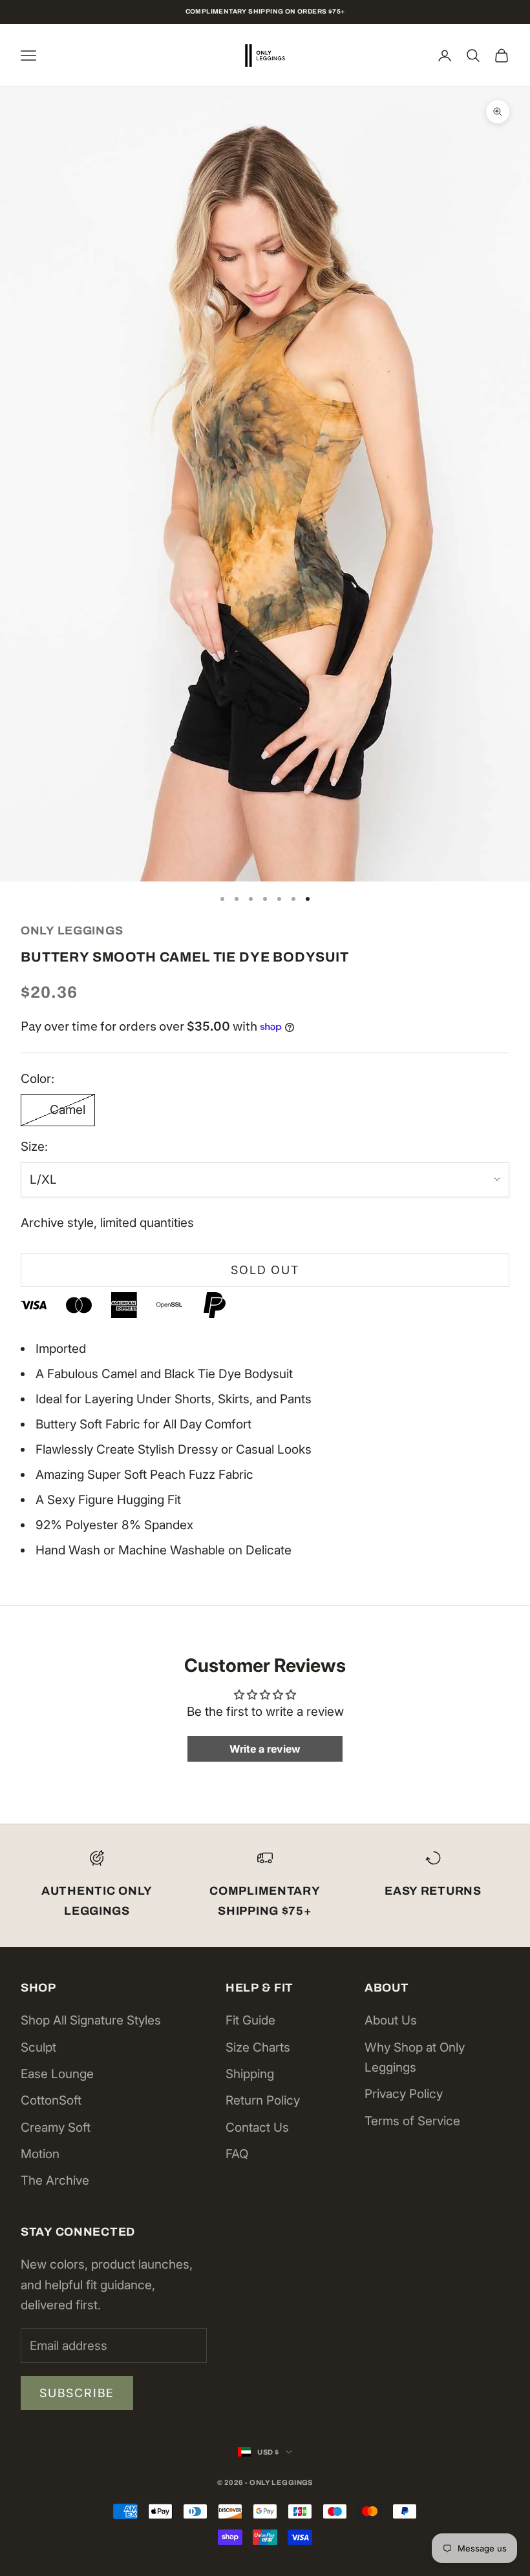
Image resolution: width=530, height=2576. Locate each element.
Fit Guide (250, 2020)
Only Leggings (72, 931)
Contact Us (257, 2128)
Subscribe (77, 2393)
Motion (40, 2154)
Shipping (250, 2074)
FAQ (237, 2154)
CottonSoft (51, 2100)
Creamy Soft (56, 2128)
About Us (391, 2020)
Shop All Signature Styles (91, 2020)
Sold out (265, 1270)
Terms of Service (412, 2121)
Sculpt (38, 2047)
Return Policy (263, 2100)
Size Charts (258, 2047)
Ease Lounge (57, 2074)
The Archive (55, 2180)
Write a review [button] (265, 1749)
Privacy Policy (404, 2094)
